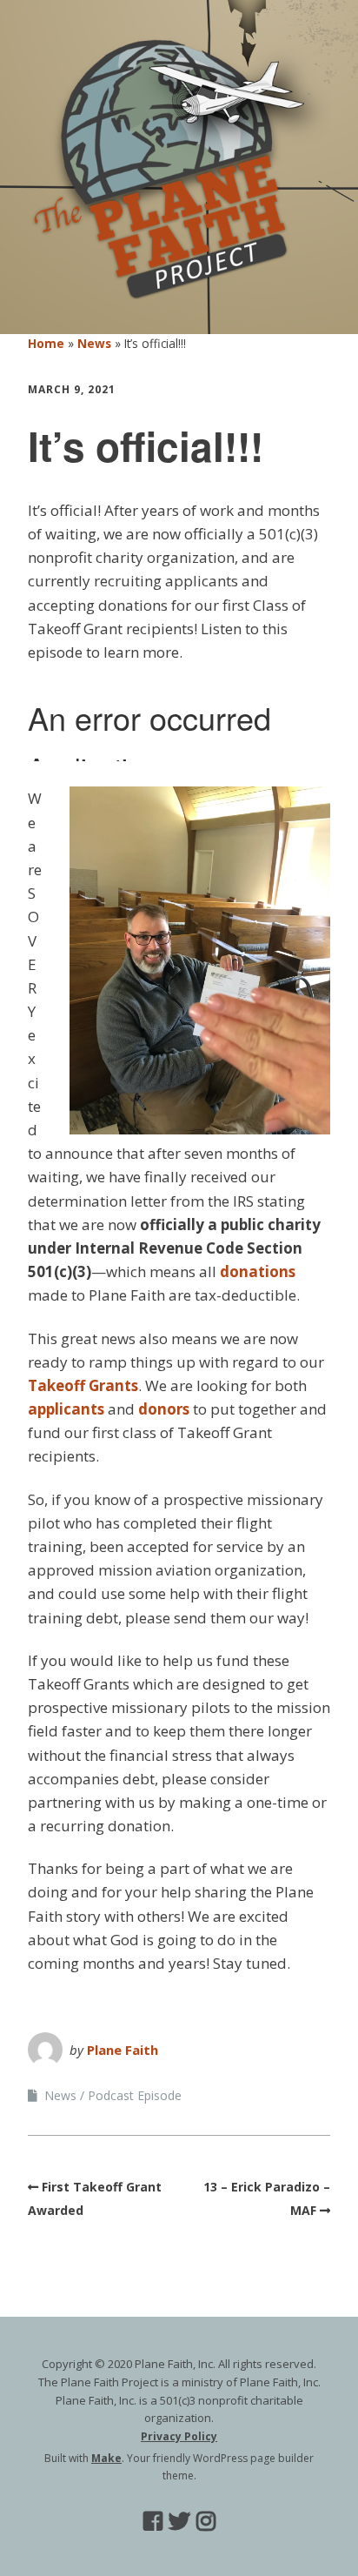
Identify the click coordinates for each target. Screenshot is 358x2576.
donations (258, 1271)
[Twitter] (179, 2520)
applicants (66, 1409)
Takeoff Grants (83, 1385)
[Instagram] (206, 2520)
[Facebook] (153, 2520)
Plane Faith (123, 2050)
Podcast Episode (135, 2095)
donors (164, 1409)
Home (46, 343)
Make (106, 2458)
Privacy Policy (179, 2436)
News (94, 343)
